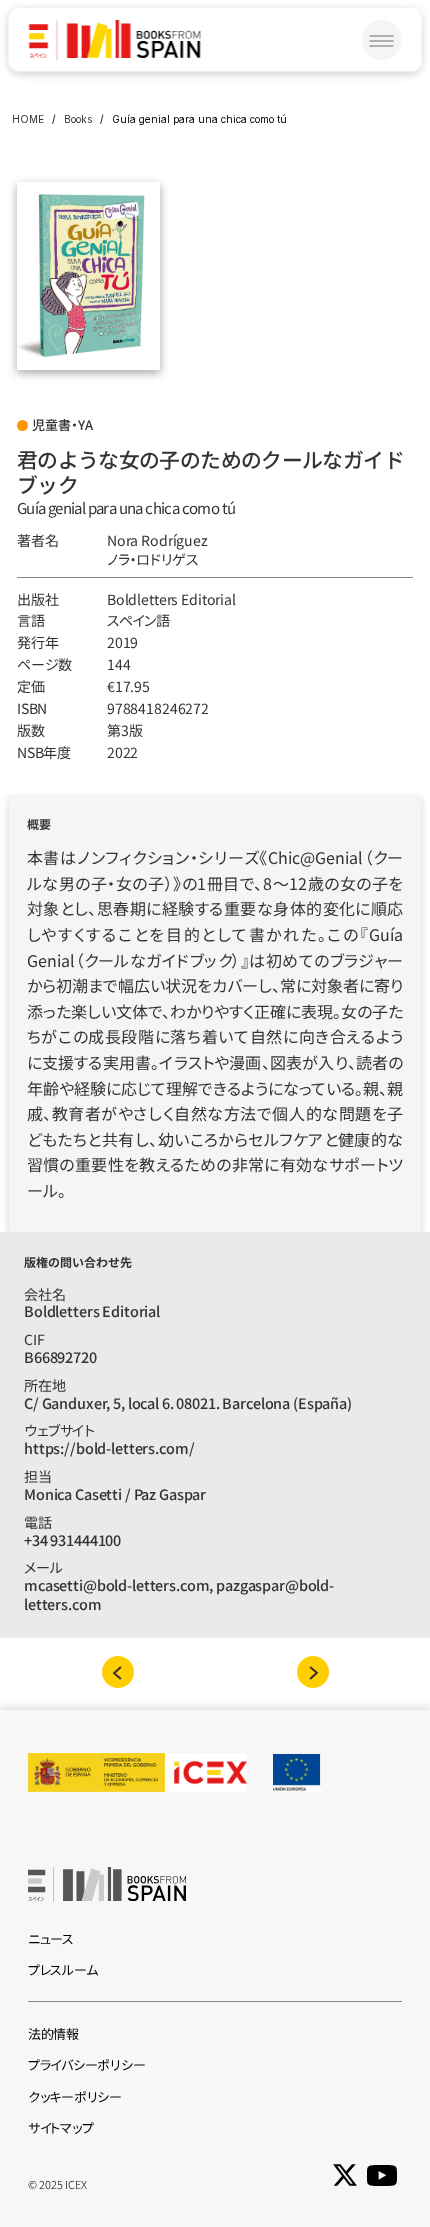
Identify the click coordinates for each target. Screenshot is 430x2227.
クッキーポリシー (75, 2096)
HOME (28, 119)
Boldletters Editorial (171, 599)
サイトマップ (60, 2127)
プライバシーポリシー (86, 2064)
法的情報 (53, 2033)
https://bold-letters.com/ (109, 1447)
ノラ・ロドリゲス (153, 559)
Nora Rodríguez (157, 540)
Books (78, 119)
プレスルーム (62, 1969)
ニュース (51, 1938)
